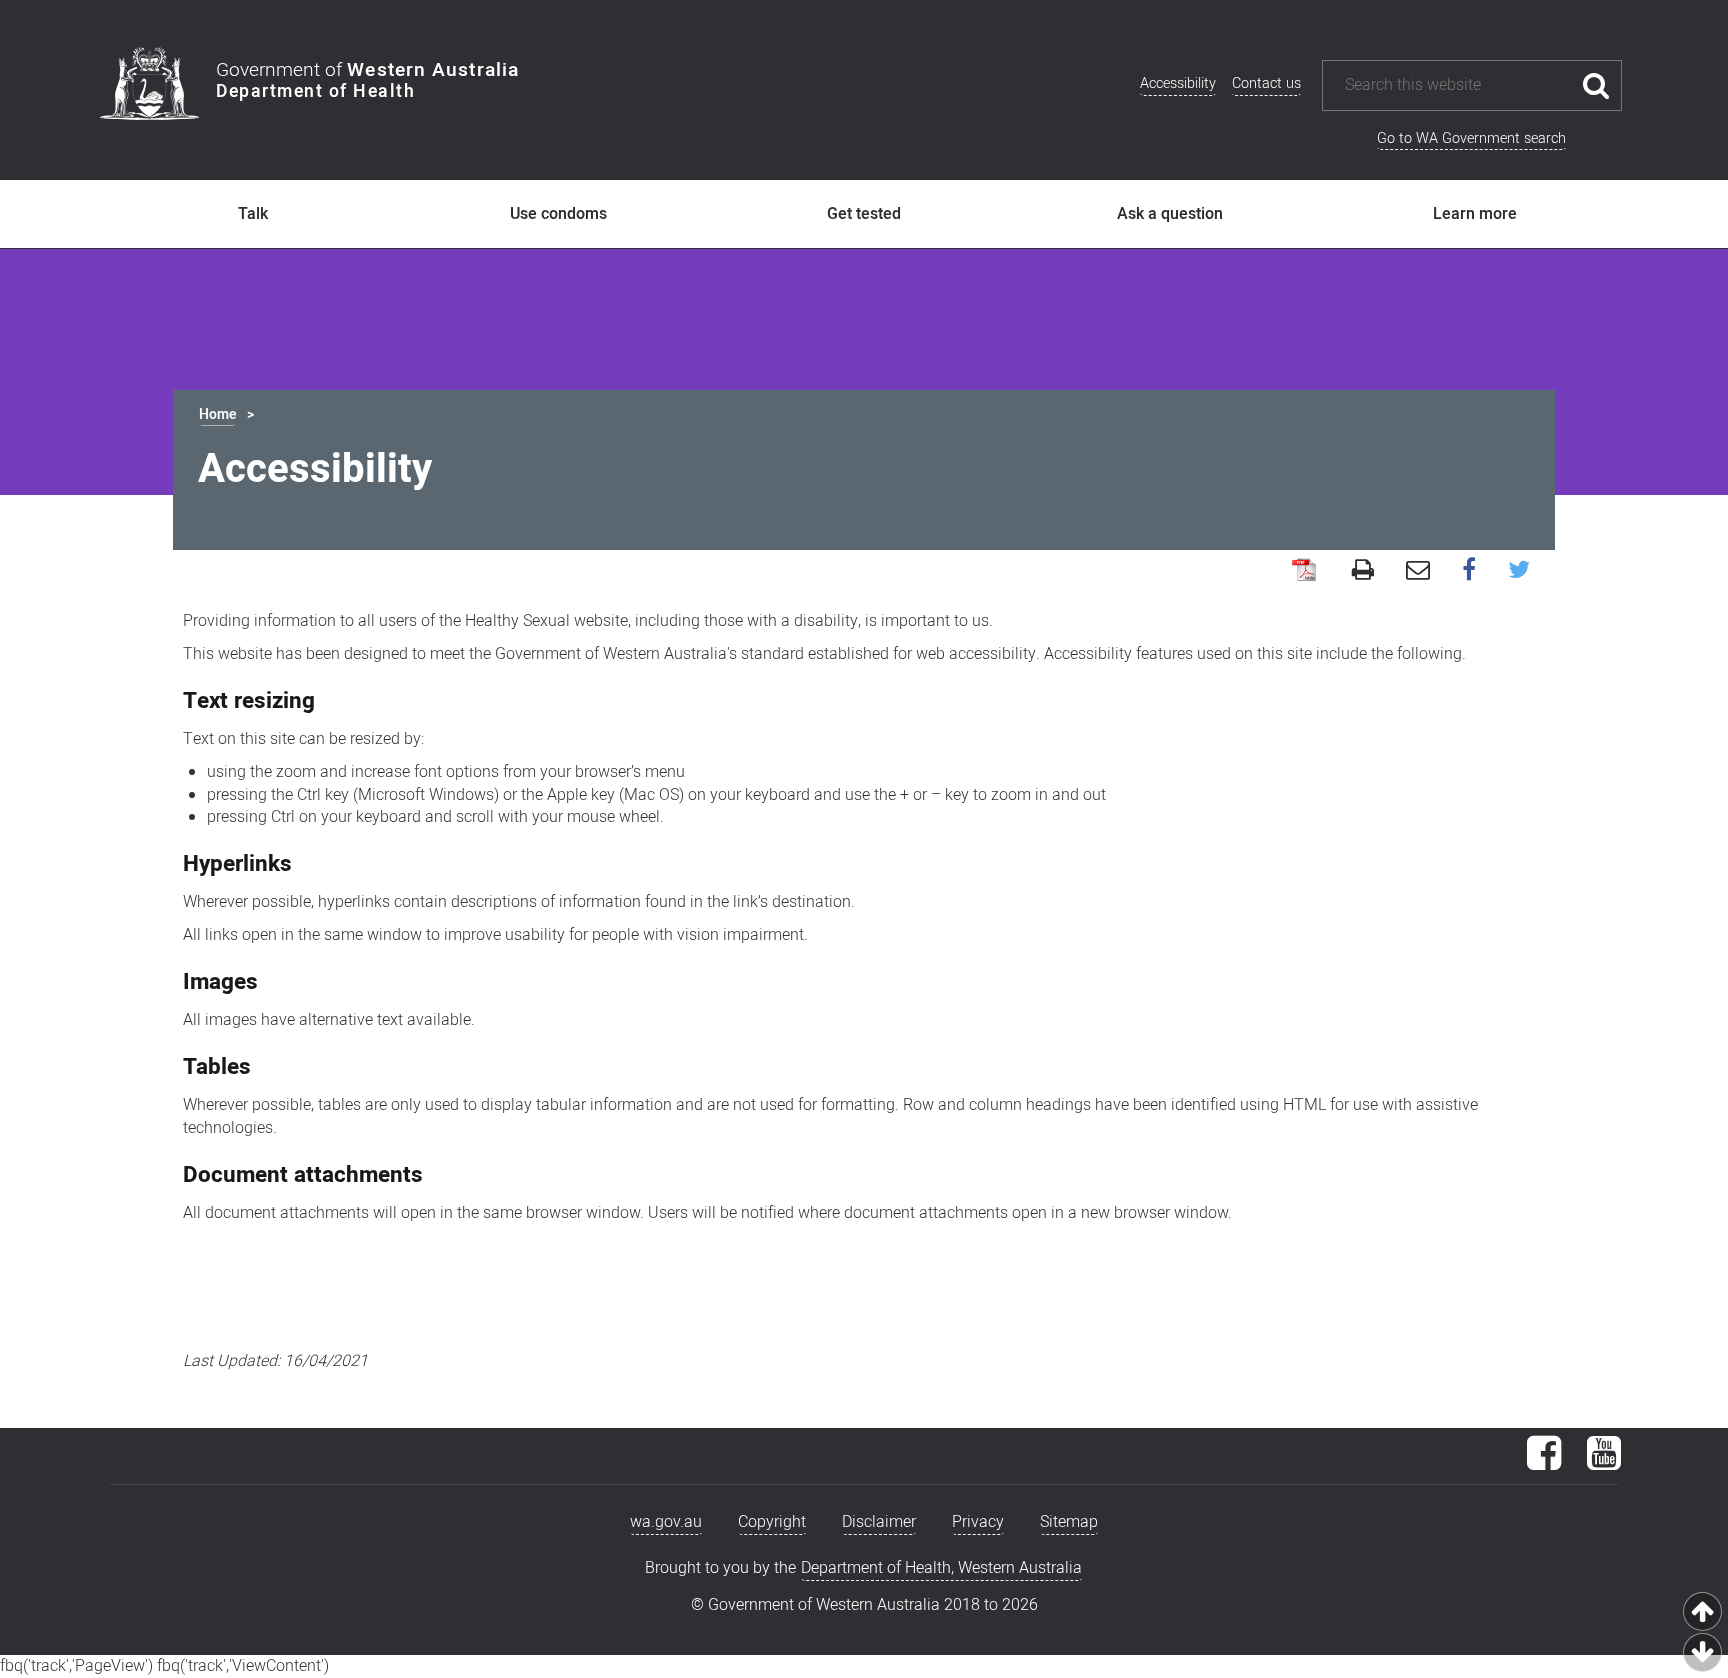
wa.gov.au (666, 1522)
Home (217, 414)
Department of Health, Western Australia (941, 1568)
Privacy (978, 1522)
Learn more (1475, 214)
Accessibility (1178, 83)
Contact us (1266, 83)
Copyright (772, 1522)
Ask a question (1170, 214)
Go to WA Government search (1471, 138)
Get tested (864, 214)
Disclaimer (879, 1522)
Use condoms (558, 214)
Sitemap (1069, 1522)
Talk (253, 214)
